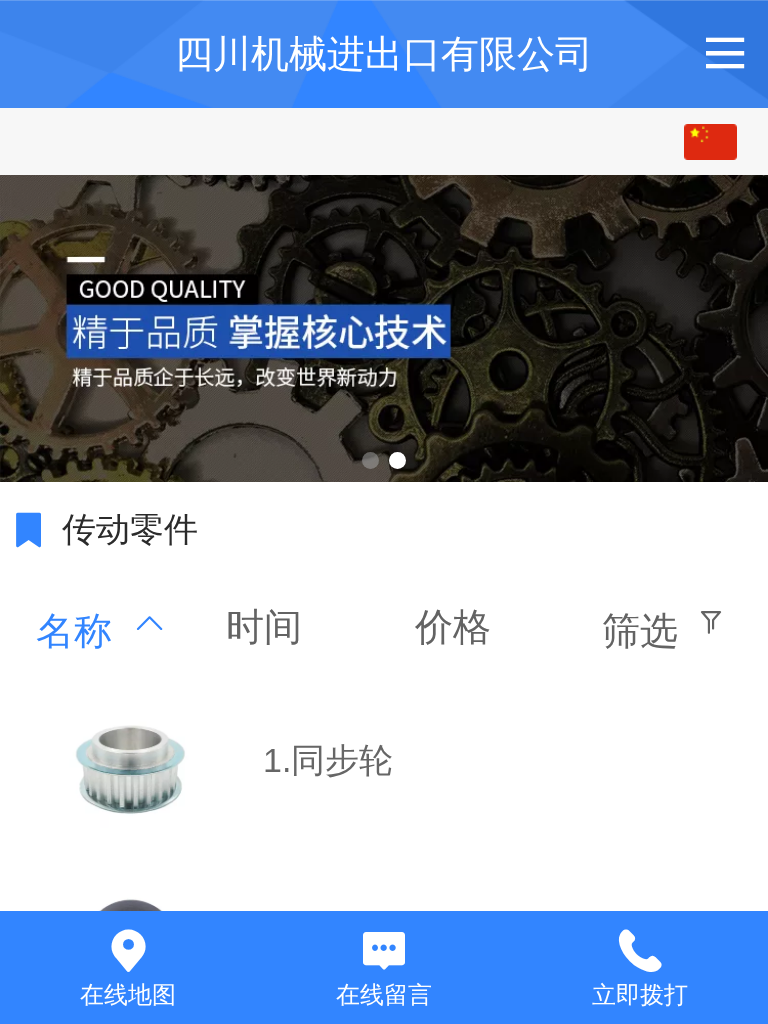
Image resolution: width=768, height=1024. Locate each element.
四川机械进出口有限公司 (384, 53)
